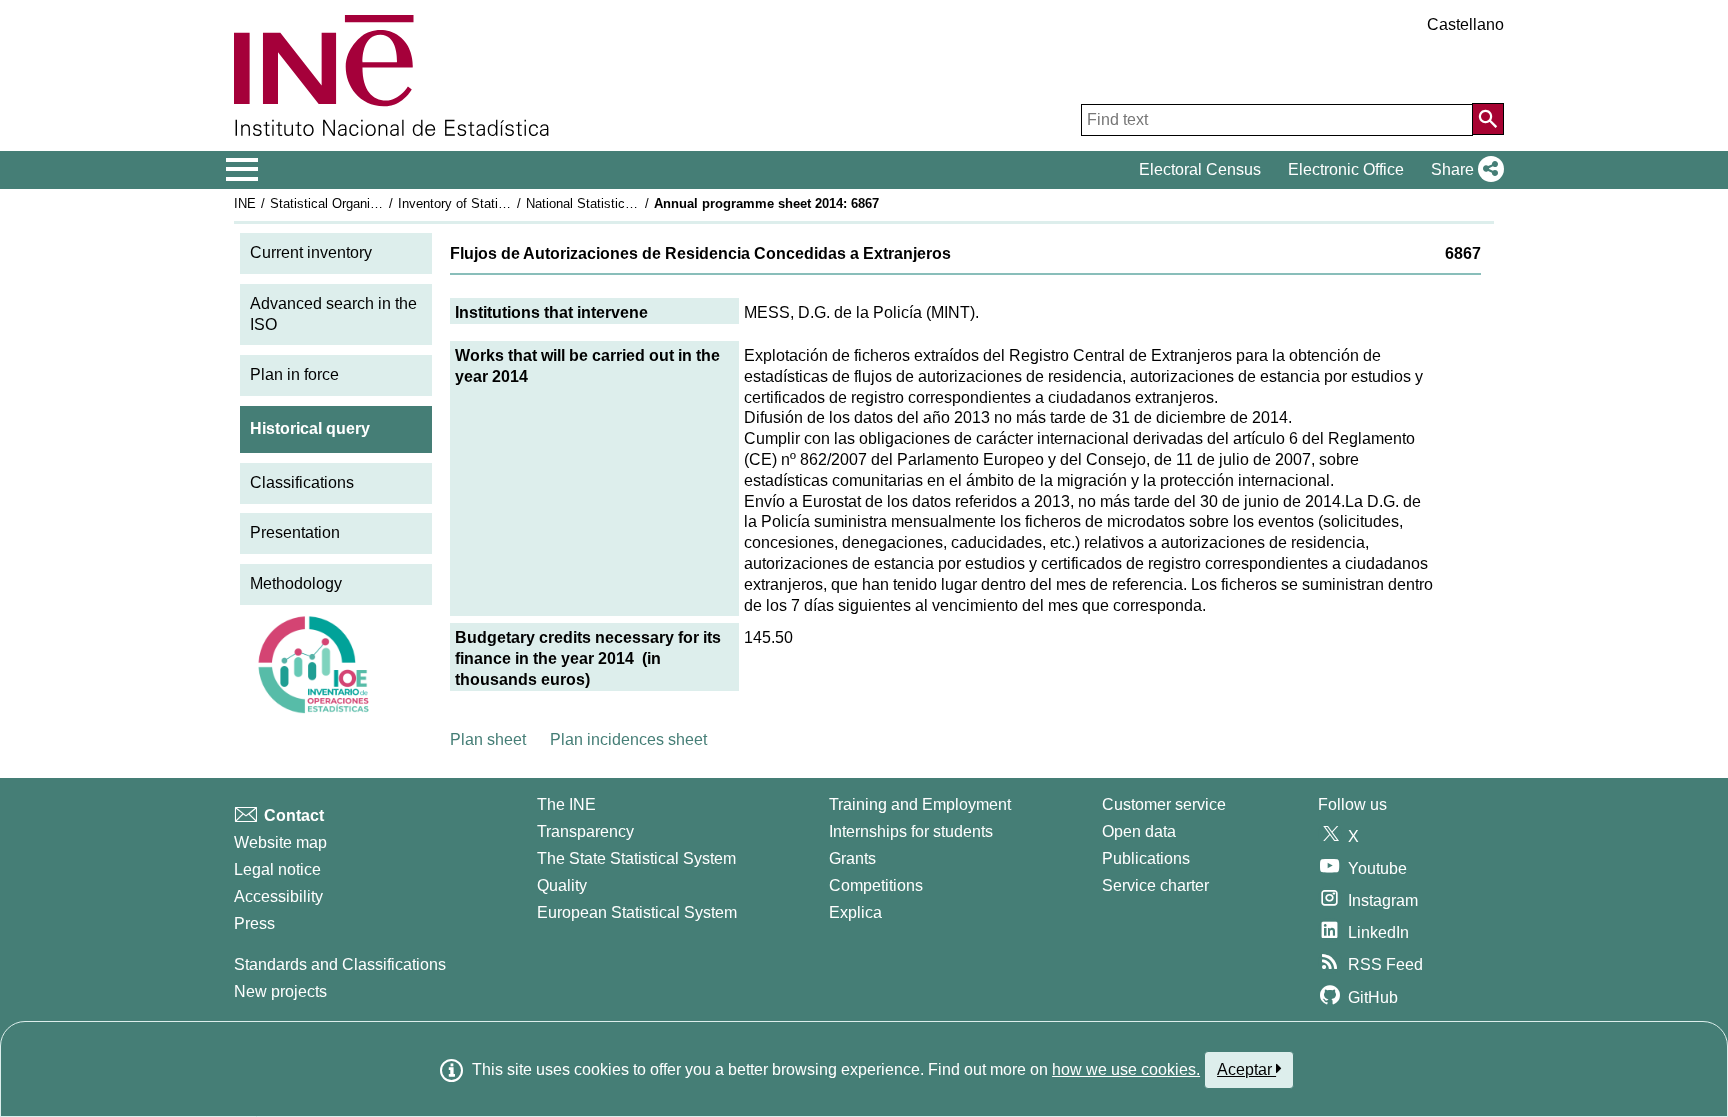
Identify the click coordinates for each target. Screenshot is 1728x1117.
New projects (280, 991)
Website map (280, 842)
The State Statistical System (636, 858)
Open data (1139, 831)
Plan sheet (488, 739)
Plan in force (294, 374)
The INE (566, 804)
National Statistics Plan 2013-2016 (626, 203)
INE (245, 203)
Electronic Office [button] (1346, 169)
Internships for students (911, 831)
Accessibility (278, 896)
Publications (1146, 858)
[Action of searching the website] (1488, 119)
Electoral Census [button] (1200, 169)
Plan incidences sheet (628, 739)
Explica (855, 912)
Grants (852, 858)
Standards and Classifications (340, 964)
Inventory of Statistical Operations (497, 203)
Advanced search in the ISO (333, 314)
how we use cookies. (1126, 1069)
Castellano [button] (1465, 24)
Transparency (585, 831)
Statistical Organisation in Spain (363, 203)
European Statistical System (637, 912)
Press (254, 923)
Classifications (302, 482)
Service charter (1155, 885)
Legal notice (277, 869)
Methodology (296, 583)
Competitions (876, 885)
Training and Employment (920, 804)
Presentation (295, 532)
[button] (1463, 170)
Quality (562, 885)
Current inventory (311, 252)
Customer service (1164, 804)
